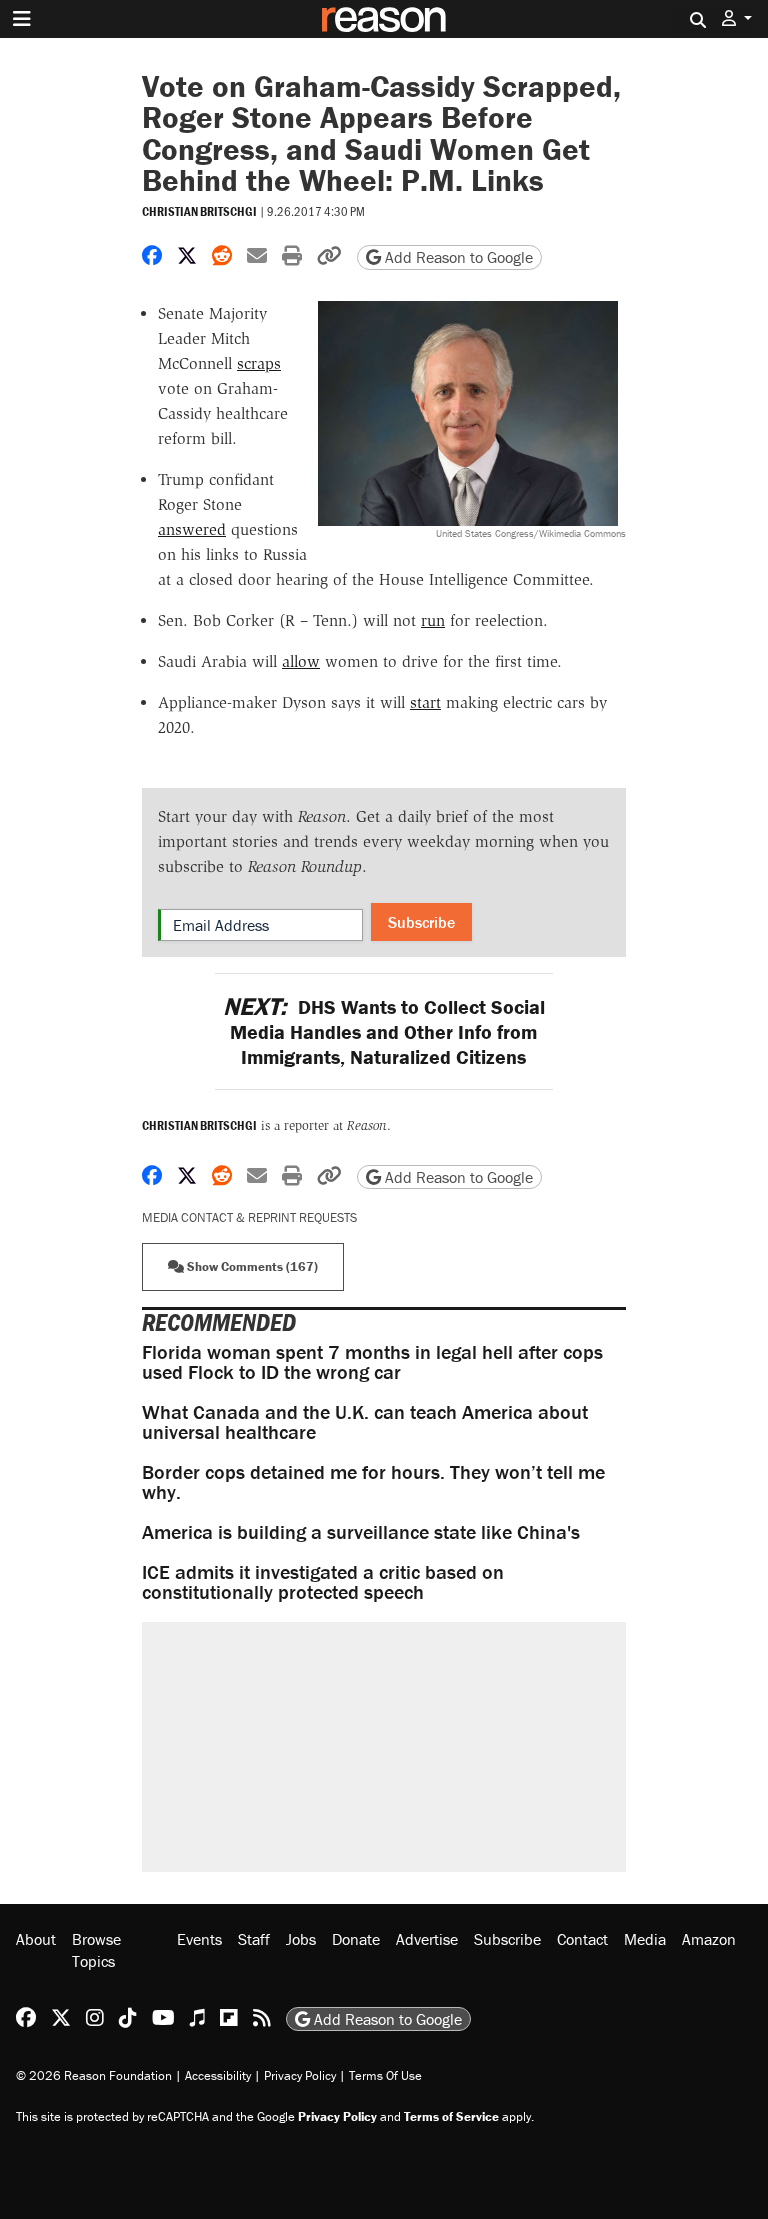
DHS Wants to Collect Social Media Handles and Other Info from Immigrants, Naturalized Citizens (383, 1031)
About (36, 1939)
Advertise (427, 1939)
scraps (259, 363)
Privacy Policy (300, 2075)
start (425, 702)
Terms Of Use (385, 2075)
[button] (737, 18)
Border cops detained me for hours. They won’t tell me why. (373, 1481)
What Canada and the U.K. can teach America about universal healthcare (365, 1421)
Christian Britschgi (199, 211)
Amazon (709, 1939)
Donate (356, 1939)
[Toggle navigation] (22, 19)
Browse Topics (96, 1950)
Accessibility (218, 2075)
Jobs (301, 1939)
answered (192, 529)
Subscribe (421, 922)
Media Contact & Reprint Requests (249, 1217)
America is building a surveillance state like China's (361, 1531)
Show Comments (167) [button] (251, 1266)
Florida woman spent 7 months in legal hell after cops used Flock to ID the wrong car (372, 1361)
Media (645, 1939)
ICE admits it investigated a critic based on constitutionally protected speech (323, 1581)
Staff (254, 1939)
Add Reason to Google (457, 257)
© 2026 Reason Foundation (94, 2075)
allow (301, 661)
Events (199, 1939)
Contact (582, 1939)
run (433, 620)
